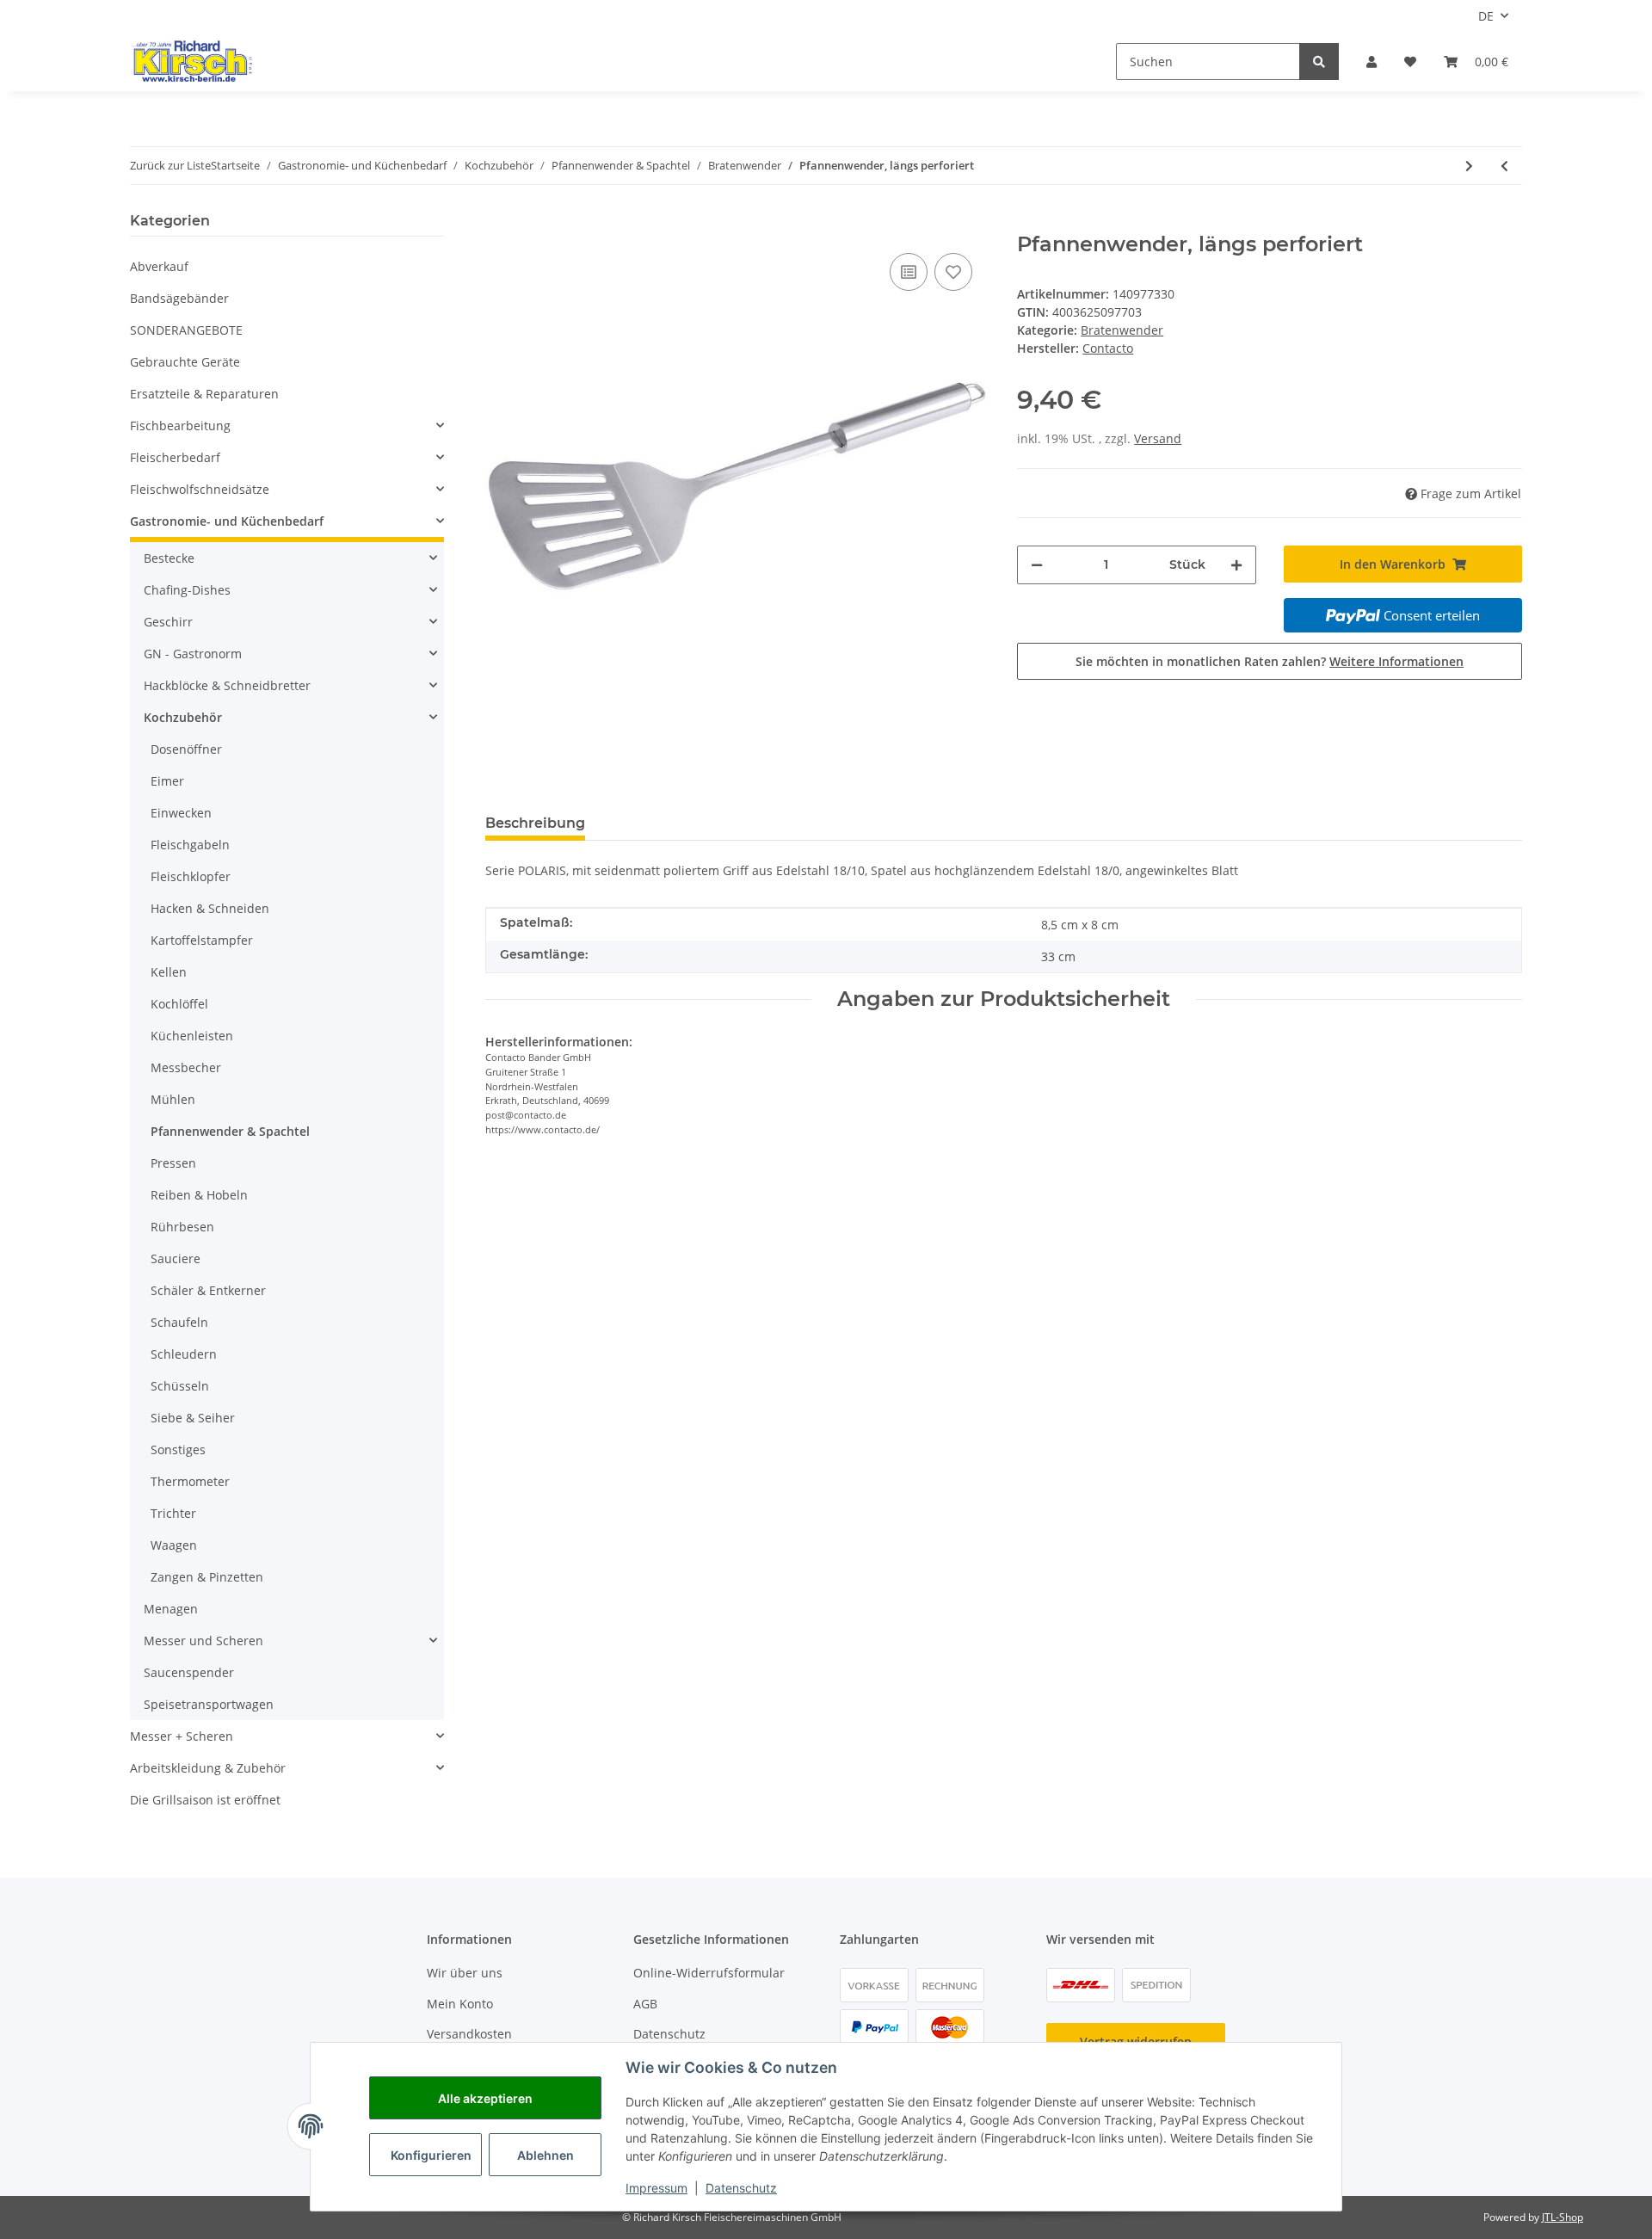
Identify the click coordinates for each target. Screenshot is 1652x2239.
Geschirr (168, 622)
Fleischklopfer (191, 876)
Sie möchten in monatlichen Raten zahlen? (1270, 661)
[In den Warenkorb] (499, 223)
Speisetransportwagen (209, 1704)
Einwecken (181, 813)
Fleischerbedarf (175, 457)
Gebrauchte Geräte (185, 362)
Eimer (167, 781)
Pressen (173, 1163)
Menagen (171, 1609)
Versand (1158, 438)
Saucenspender (189, 1672)
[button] (1372, 62)
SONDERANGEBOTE (186, 330)
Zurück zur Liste (170, 165)
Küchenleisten (192, 1036)
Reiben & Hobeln (199, 1195)
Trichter (173, 1513)
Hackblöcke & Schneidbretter (227, 685)
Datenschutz (669, 2034)
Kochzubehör (183, 717)
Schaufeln (179, 1322)
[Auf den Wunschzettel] (953, 272)
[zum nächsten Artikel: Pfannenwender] (1469, 166)
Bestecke (169, 558)
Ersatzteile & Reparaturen (204, 394)
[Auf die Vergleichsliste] (909, 272)
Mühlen (173, 1099)
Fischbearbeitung (180, 426)
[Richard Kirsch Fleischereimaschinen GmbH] (191, 61)
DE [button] (1486, 16)
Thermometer (190, 1481)
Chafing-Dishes (187, 590)
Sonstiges (178, 1449)
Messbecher (186, 1067)
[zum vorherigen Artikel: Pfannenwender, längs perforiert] (1504, 166)
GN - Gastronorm (193, 654)
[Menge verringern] (1037, 565)
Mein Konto (460, 2004)
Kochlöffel (179, 1004)
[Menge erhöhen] (1236, 565)
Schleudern (184, 1354)
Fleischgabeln (190, 845)
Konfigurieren (431, 2155)
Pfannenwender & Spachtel (230, 1131)
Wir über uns (465, 1973)
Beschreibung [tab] (535, 823)
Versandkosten (469, 2034)
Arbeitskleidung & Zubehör (208, 1768)
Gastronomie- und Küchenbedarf (227, 521)
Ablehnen (546, 2155)
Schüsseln (180, 1386)
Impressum (656, 2188)
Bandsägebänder (179, 298)
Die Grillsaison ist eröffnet (205, 1800)
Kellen (169, 972)
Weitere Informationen (1396, 661)
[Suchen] (1319, 62)
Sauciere (176, 1258)
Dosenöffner (186, 749)
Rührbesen (182, 1227)
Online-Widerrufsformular (709, 1973)
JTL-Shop (1563, 2217)
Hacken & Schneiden (210, 908)
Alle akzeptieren (485, 2098)
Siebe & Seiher (193, 1418)
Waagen (174, 1545)
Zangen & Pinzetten (207, 1577)
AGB (645, 2004)
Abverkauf (159, 266)
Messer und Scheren (203, 1641)
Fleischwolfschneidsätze (200, 489)
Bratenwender (1122, 330)
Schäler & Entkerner (208, 1290)
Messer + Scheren (182, 1736)
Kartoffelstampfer (202, 940)
